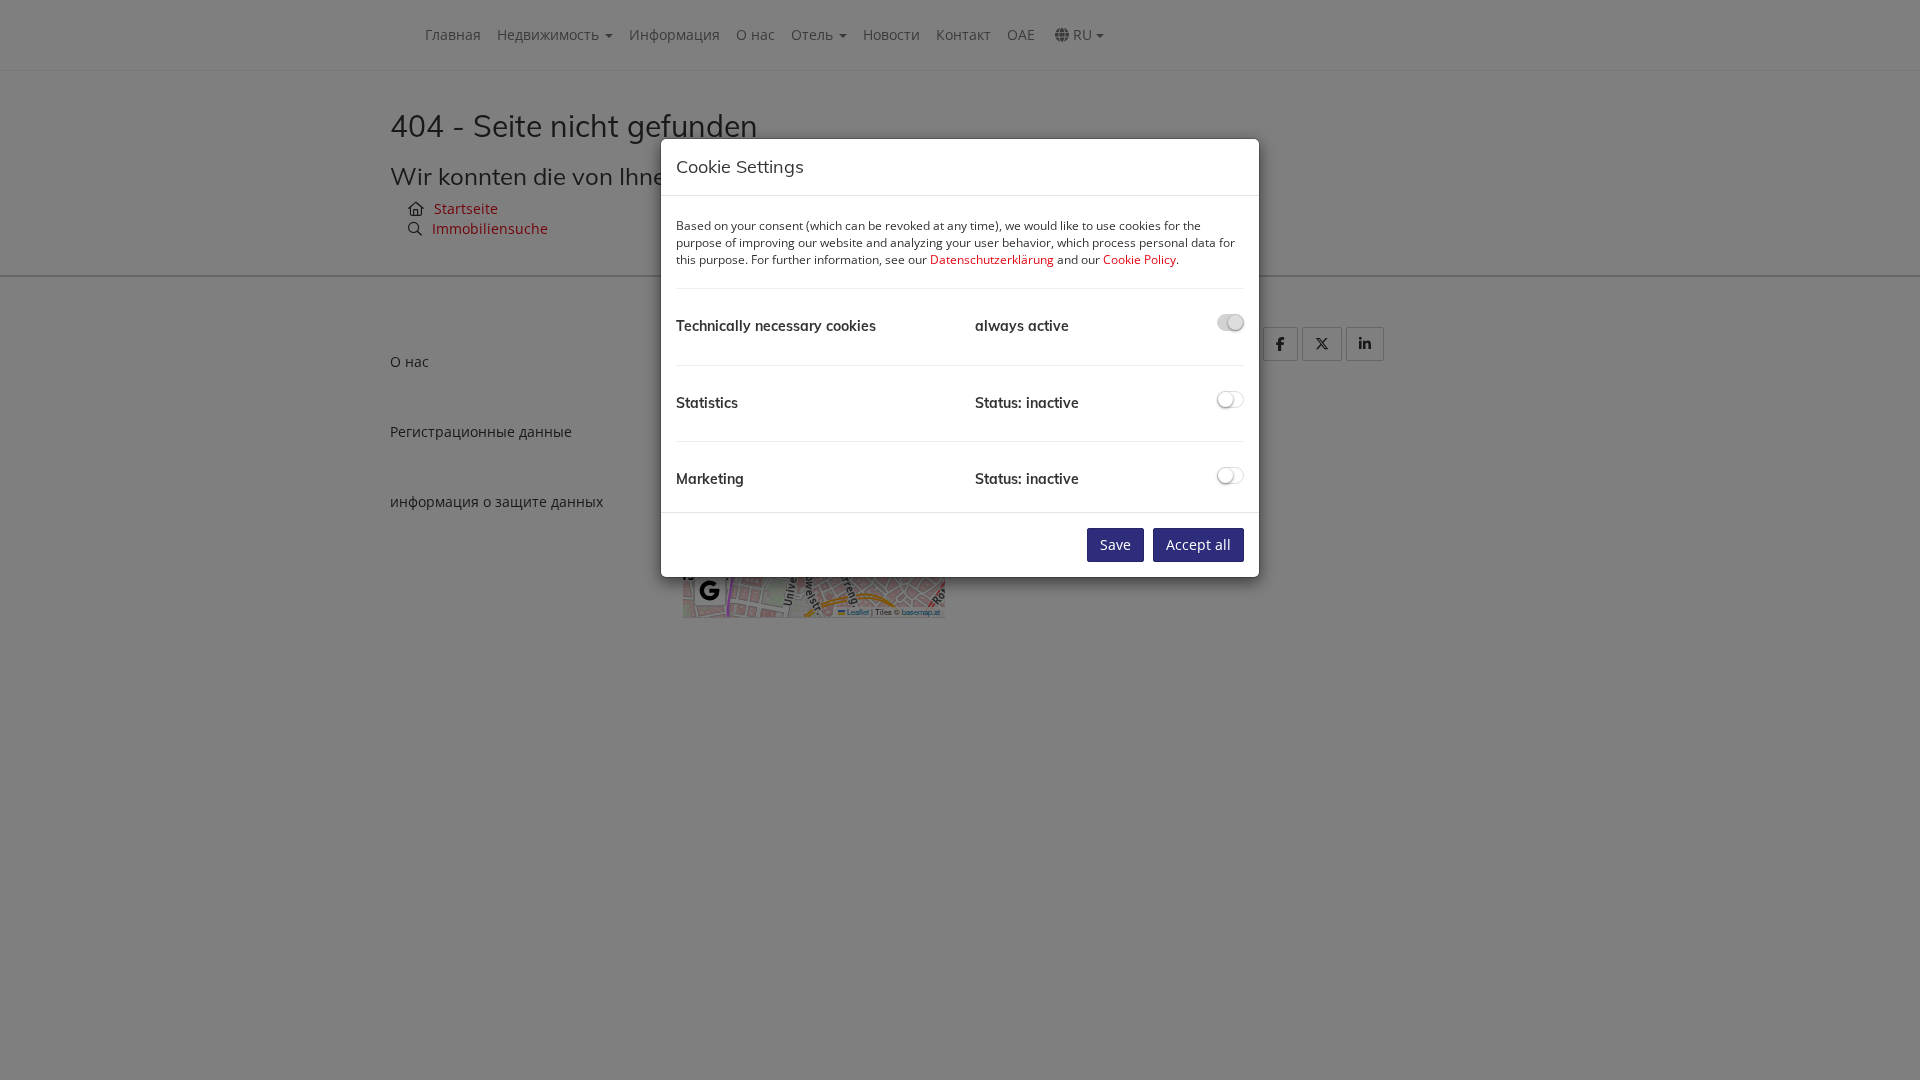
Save (1115, 544)
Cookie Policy (1139, 259)
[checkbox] (1230, 322)
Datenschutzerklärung (992, 259)
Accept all (1198, 544)
